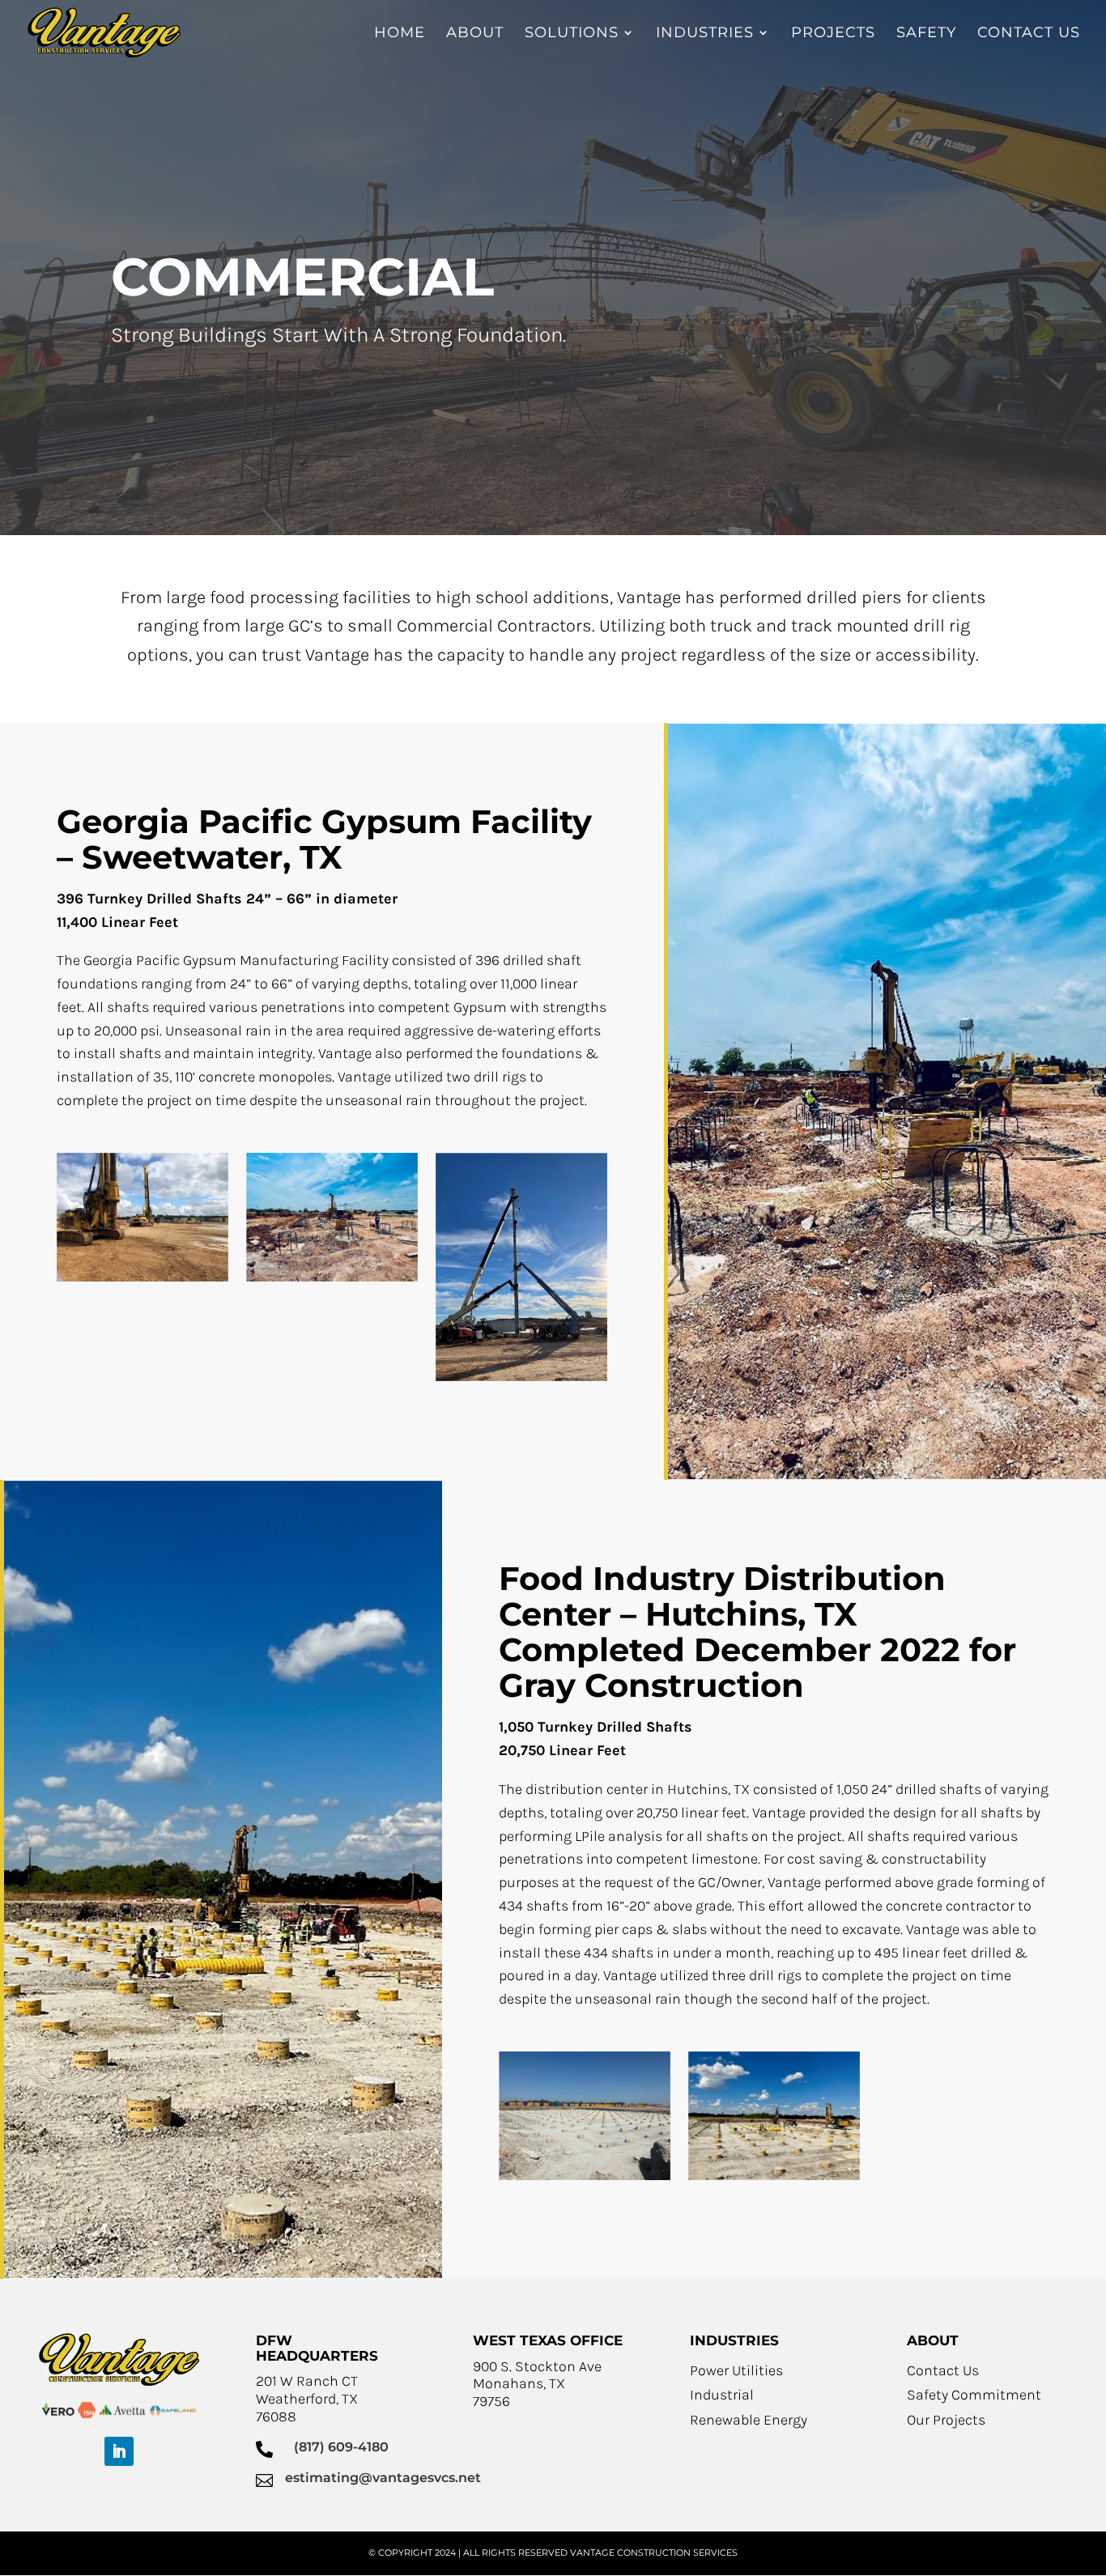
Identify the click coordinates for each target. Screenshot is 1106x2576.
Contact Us (943, 2370)
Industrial (722, 2395)
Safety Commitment (974, 2395)
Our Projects (946, 2420)
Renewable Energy (749, 2420)
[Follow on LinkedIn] (119, 2451)
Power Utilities (736, 2370)
